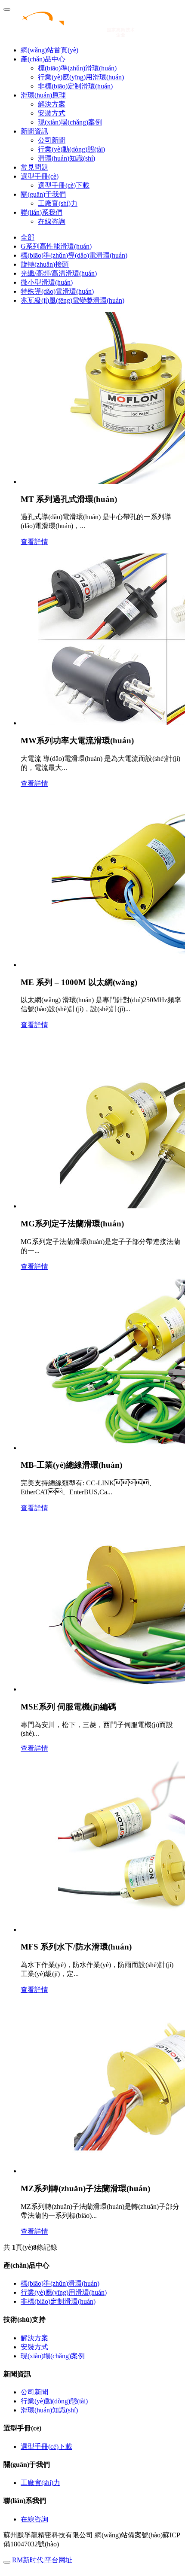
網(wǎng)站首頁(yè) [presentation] (49, 50)
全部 (28, 237)
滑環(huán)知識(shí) (66, 158)
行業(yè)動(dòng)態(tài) (71, 149)
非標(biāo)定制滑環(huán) (75, 86)
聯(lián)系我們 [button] (42, 212)
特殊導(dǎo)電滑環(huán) (57, 291)
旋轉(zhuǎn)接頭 (45, 264)
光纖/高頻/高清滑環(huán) (59, 273)
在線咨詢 (52, 221)
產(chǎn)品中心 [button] (43, 59)
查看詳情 (34, 542)
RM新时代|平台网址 (42, 2560)
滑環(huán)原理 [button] (43, 95)
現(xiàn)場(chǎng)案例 (70, 122)
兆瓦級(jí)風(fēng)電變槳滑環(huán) (72, 300)
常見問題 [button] (34, 167)
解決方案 (52, 104)
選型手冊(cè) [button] (40, 176)
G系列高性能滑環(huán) (56, 246)
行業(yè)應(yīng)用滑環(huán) (81, 77)
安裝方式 (52, 113)
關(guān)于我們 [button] (43, 194)
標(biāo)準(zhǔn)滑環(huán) (77, 68)
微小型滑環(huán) (47, 282)
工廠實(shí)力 (58, 203)
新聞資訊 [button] (34, 131)
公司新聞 (52, 140)
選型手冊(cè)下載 (64, 185)
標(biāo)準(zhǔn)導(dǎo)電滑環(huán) (74, 255)
